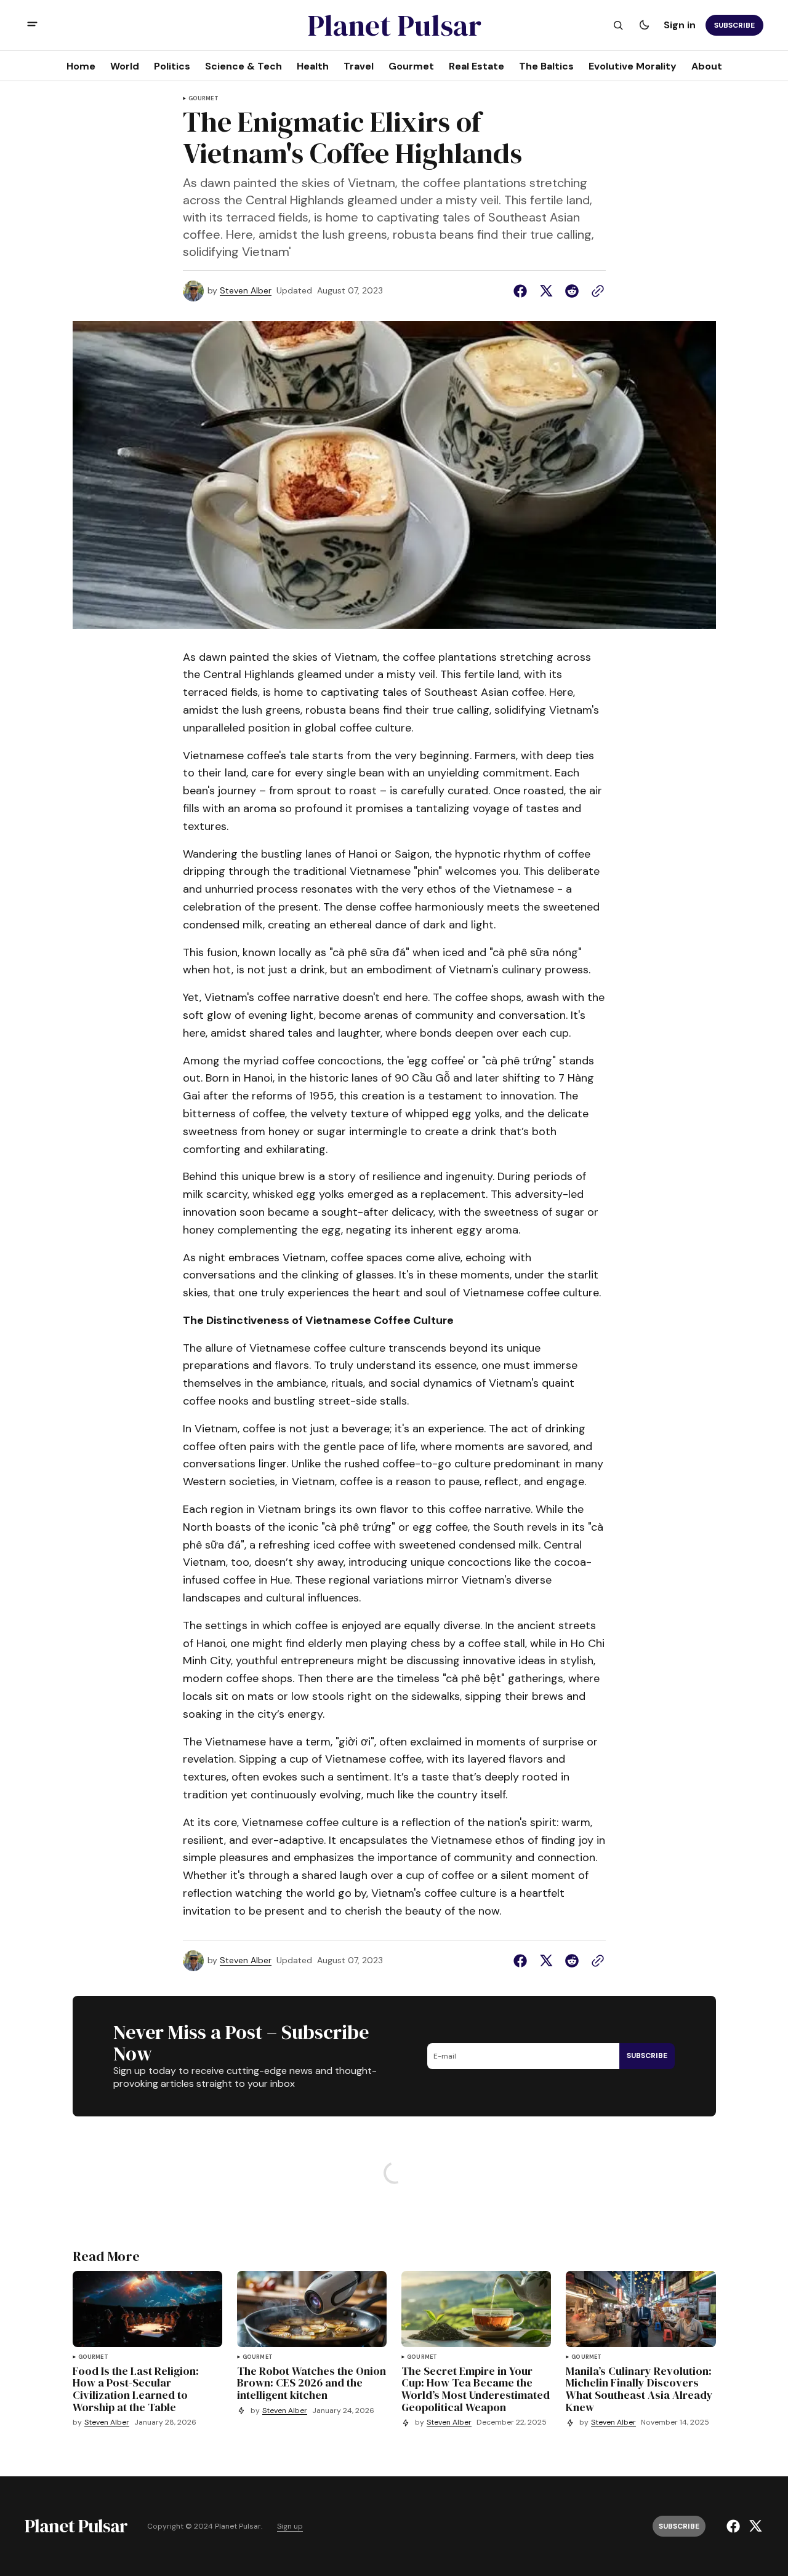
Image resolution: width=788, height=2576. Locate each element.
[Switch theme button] (644, 25)
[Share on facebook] (523, 291)
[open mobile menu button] (32, 26)
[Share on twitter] (546, 291)
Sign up (290, 2526)
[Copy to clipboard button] (595, 291)
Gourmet (203, 99)
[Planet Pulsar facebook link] (735, 2526)
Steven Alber (246, 291)
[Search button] (618, 25)
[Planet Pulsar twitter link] (754, 2526)
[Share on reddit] (572, 291)
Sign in (680, 25)
